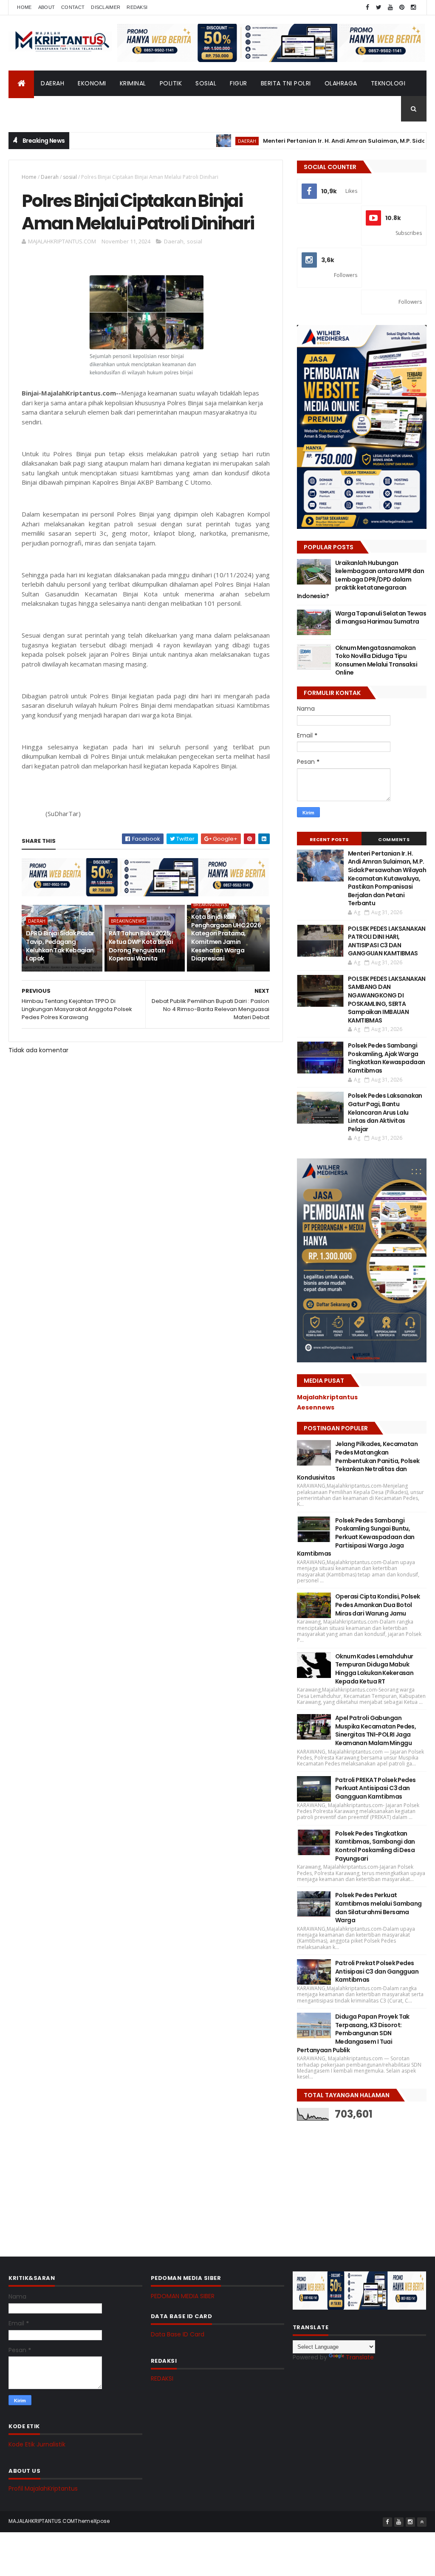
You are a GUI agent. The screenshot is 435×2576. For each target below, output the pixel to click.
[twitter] (379, 7)
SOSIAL (206, 83)
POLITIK (171, 83)
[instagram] (413, 7)
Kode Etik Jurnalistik (37, 2444)
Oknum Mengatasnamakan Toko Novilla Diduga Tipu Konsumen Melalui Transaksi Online (376, 660)
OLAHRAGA (341, 83)
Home (24, 7)
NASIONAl (30, 109)
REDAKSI (162, 2378)
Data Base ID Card (178, 2334)
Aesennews (316, 1407)
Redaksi (137, 7)
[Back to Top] (422, 2522)
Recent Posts (329, 839)
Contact (73, 7)
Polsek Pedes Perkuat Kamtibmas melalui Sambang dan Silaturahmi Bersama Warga (379, 1908)
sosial (70, 177)
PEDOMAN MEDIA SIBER (183, 2296)
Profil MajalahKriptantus (43, 2488)
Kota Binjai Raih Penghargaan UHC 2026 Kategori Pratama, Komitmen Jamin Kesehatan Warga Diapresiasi (226, 938)
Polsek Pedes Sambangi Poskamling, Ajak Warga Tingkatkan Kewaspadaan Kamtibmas (387, 1058)
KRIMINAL (133, 83)
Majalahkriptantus (327, 1397)
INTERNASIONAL (81, 109)
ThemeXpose (92, 2521)
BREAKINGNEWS (128, 921)
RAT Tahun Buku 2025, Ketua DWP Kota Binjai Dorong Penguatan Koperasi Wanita (141, 946)
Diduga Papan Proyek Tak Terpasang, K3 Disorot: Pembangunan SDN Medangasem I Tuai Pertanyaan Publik (353, 2033)
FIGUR (239, 83)
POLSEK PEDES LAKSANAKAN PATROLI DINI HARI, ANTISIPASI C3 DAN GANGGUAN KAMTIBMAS (387, 941)
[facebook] (367, 7)
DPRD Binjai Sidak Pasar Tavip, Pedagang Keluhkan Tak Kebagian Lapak (60, 946)
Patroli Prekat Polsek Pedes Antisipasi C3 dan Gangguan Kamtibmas (377, 1971)
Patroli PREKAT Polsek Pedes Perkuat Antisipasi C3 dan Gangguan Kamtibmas (376, 1788)
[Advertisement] (361, 2182)
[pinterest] (402, 7)
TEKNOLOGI (388, 83)
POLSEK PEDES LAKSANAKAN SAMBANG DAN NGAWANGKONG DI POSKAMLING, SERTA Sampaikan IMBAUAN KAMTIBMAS (387, 1000)
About (47, 7)
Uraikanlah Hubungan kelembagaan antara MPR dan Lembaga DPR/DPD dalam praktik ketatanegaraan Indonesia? (360, 579)
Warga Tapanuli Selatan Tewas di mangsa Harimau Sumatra (381, 618)
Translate (360, 2357)
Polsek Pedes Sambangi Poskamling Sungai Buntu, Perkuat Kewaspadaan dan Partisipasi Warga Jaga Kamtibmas (356, 1537)
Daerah (50, 177)
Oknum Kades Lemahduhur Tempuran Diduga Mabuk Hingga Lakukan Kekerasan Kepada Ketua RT (374, 1669)
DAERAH (52, 83)
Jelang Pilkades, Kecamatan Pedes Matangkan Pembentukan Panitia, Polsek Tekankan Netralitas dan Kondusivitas (358, 1460)
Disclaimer (106, 7)
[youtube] (390, 7)
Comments (394, 839)
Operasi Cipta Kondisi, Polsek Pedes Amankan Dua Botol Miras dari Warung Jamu (378, 1605)
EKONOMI (92, 83)
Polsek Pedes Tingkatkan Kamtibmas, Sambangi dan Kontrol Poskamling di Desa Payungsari (375, 1846)
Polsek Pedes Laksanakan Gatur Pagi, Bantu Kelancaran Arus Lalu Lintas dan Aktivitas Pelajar (385, 1112)
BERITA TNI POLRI (286, 83)
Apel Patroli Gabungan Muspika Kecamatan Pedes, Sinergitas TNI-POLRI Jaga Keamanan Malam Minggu (376, 1730)
